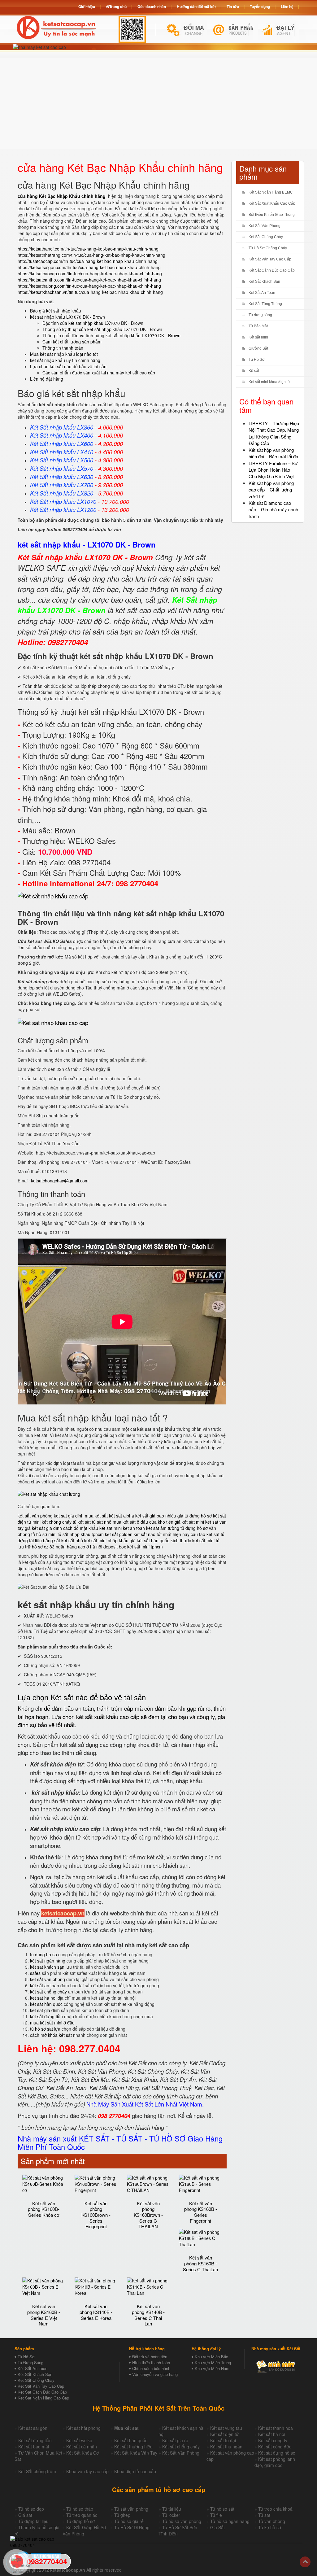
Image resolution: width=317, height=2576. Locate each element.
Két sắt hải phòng (83, 2428)
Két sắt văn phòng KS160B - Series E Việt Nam (44, 2315)
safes (35, 1973)
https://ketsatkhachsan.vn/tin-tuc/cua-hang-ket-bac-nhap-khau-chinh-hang (90, 292)
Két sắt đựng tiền (35, 2440)
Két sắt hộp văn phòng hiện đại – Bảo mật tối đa (273, 453)
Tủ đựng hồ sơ (80, 2521)
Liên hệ (287, 7)
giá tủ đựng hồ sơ (195, 1516)
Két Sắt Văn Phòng (265, 226)
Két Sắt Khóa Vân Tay (136, 2453)
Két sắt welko (79, 2440)
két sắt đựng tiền (46, 2016)
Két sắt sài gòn (33, 2428)
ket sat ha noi (43, 1998)
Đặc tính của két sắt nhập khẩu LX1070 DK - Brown (93, 323)
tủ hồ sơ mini (44, 1534)
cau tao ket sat (205, 1534)
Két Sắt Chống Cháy (266, 237)
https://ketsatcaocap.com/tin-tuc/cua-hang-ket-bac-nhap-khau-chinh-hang (90, 273)
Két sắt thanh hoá (276, 2428)
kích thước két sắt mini (193, 1540)
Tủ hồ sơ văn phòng (182, 2521)
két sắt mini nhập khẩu (106, 1540)
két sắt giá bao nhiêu (156, 1516)
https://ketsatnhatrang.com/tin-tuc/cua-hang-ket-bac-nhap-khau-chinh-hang (91, 255)
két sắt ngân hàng (48, 1961)
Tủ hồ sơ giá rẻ (129, 2521)
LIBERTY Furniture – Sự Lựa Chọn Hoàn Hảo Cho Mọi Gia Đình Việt (273, 470)
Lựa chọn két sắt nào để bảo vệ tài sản (68, 366)
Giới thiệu (87, 7)
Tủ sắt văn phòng (131, 2509)
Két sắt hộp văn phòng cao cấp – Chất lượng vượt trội (271, 490)
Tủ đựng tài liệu (33, 2521)
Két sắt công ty (273, 2440)
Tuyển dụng (260, 7)
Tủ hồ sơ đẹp (31, 2509)
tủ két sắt (82, 1522)
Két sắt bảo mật (34, 2447)
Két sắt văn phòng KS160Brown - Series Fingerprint (96, 2215)
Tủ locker (171, 2515)
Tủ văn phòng (272, 2521)
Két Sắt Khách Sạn (264, 282)
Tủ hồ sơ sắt (222, 2509)
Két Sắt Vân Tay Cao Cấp (270, 259)
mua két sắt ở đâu (130, 1522)
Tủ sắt (264, 2515)
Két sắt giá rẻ (175, 2440)
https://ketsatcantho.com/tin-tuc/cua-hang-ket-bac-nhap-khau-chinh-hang (89, 280)
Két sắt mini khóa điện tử (269, 382)
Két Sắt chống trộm (37, 2471)
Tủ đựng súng (260, 315)
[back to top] (305, 2562)
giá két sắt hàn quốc (150, 1540)
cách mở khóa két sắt (51, 2035)
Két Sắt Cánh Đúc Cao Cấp (272, 270)
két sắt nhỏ (72, 1540)
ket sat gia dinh (69, 1516)
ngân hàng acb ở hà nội (79, 1547)
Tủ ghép (122, 2515)
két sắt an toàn (45, 1985)
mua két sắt (96, 1516)
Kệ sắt (254, 371)
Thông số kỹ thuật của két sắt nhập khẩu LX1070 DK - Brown (102, 329)
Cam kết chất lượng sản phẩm (72, 342)
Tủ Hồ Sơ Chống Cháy (268, 248)
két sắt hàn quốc (46, 2004)
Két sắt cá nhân (82, 2447)
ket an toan (134, 1528)
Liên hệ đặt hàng (47, 379)
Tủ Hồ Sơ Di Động (132, 2527)
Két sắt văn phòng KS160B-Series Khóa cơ (44, 2209)
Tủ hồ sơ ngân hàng (230, 2521)
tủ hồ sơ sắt (41, 2029)
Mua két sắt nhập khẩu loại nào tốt (64, 354)
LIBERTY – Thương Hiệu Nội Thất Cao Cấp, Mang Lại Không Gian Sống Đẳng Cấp (274, 433)
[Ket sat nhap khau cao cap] (53, 1022)
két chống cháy (57, 1522)
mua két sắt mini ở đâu (52, 2023)
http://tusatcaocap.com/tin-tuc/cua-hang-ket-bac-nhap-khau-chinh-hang (88, 261)
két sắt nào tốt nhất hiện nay (162, 1534)
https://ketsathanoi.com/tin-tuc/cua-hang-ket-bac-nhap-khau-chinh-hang (88, 249)
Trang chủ (118, 7)
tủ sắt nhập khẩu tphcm (81, 1534)
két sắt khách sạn (47, 1967)
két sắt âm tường (163, 1528)
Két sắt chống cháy (181, 2447)
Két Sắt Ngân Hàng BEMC (271, 192)
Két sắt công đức (275, 2447)
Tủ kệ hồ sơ (270, 2527)
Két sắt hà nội (272, 2434)
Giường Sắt (258, 348)
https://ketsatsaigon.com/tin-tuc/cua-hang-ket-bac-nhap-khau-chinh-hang (89, 267)
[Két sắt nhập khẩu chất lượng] (49, 1493)
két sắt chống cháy (48, 1992)
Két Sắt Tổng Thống (265, 304)
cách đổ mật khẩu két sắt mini (92, 1528)
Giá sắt (25, 2515)
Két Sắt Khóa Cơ (83, 2453)
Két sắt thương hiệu (133, 2447)
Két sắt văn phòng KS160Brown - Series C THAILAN (148, 2215)
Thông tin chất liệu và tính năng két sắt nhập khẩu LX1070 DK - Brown (111, 335)
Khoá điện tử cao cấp (135, 2471)
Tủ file (216, 2515)
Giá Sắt (217, 2527)
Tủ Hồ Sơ (257, 360)
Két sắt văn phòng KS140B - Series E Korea (96, 2312)
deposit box (115, 1547)
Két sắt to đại (223, 2440)
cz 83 (49, 1547)
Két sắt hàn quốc (131, 2440)
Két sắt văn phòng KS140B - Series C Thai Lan (148, 2315)
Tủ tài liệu (172, 2509)
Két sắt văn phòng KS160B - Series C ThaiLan (200, 2263)
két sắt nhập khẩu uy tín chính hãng (65, 360)
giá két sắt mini (189, 1522)
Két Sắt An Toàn (262, 293)
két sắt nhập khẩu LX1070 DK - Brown (67, 317)
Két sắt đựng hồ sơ (277, 2453)
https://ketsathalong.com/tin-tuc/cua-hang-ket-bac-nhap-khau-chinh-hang (89, 286)
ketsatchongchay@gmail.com (60, 1181)
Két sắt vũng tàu (226, 2428)
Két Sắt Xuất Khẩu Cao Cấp (272, 203)
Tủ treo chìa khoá (275, 2509)
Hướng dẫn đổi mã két (196, 7)
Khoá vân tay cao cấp (87, 2471)
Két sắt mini (258, 337)
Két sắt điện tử (224, 2434)
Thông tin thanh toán (63, 348)
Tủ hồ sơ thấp (80, 2509)
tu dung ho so (43, 1954)
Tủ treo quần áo (82, 2515)
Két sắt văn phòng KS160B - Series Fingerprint (201, 2212)
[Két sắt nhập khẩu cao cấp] (53, 896)
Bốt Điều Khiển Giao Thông (272, 215)
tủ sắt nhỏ (102, 1522)
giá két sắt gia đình (43, 1528)
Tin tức (233, 7)
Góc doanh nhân (152, 7)
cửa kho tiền (161, 1522)
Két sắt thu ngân (226, 2447)
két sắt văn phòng (35, 1516)
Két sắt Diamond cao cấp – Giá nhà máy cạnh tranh (273, 509)
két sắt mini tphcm (145, 1547)
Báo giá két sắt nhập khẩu (56, 311)
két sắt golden (119, 1534)
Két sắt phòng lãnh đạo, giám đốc (275, 2462)
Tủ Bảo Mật (258, 326)
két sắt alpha (122, 1516)
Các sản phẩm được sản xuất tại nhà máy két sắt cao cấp (99, 373)
